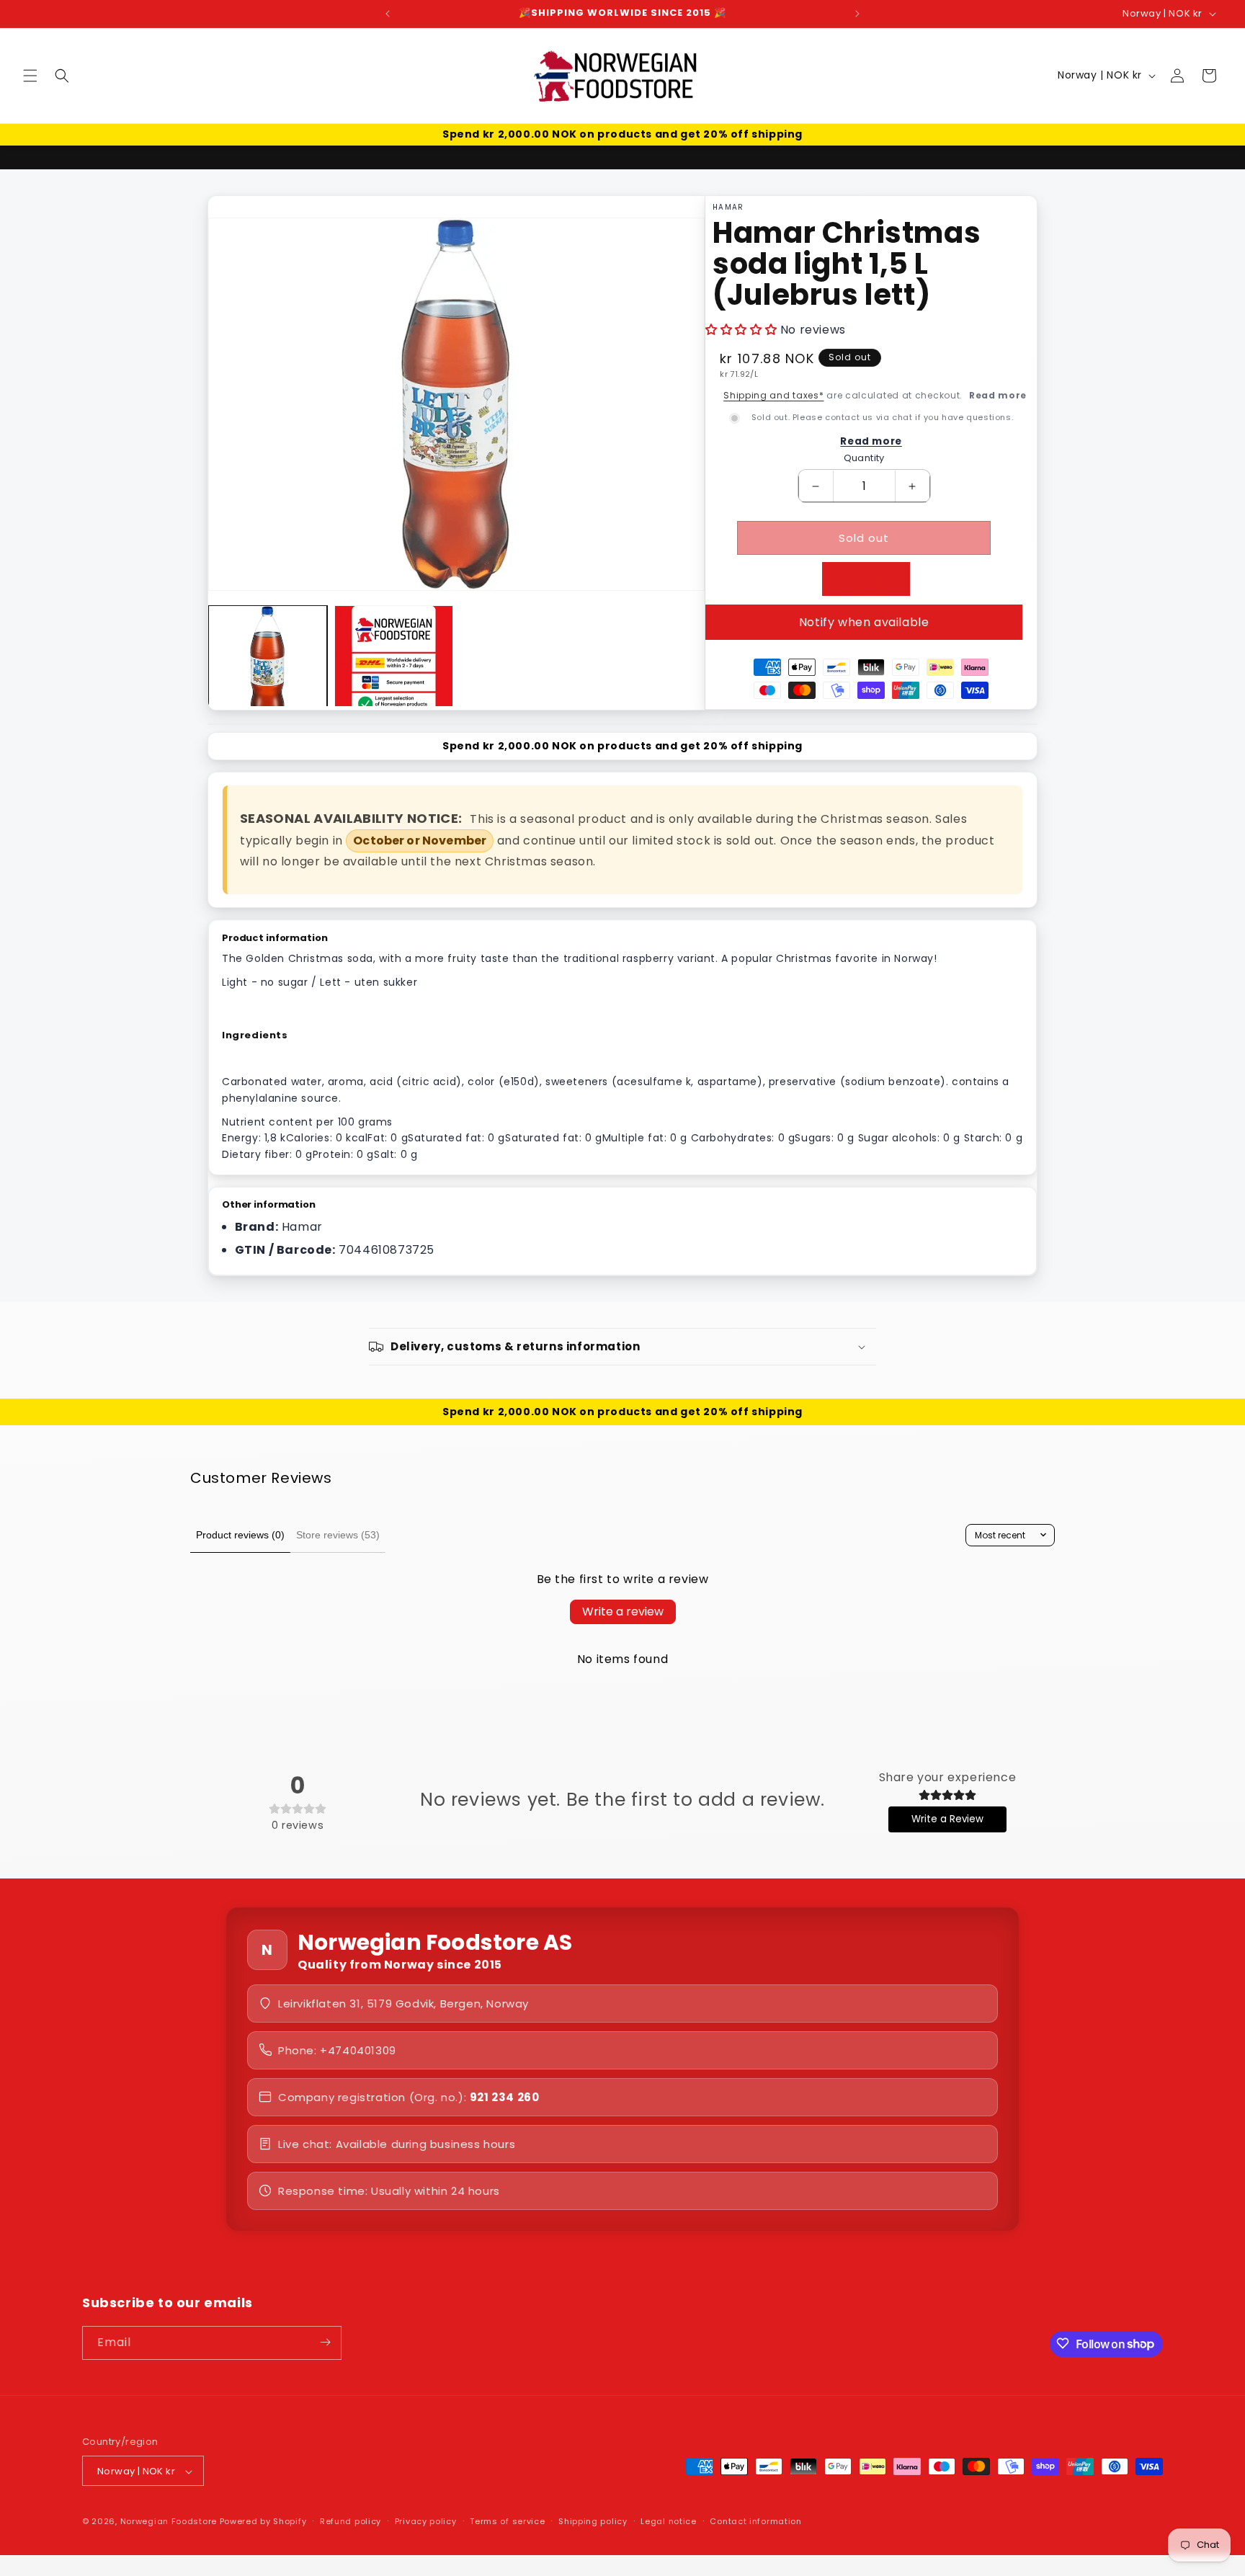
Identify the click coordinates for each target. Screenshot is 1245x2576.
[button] (30, 76)
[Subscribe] (325, 2342)
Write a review (623, 1612)
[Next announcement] (857, 14)
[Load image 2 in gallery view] (394, 665)
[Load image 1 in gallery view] (268, 665)
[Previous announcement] (388, 14)
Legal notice (668, 2522)
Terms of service (507, 2522)
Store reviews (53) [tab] (338, 1535)
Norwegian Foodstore (169, 2522)
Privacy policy (426, 2522)
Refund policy (351, 2522)
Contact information (755, 2522)
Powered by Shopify (263, 2522)
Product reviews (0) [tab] (240, 1535)
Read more (998, 395)
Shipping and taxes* (773, 395)
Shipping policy (593, 2522)
